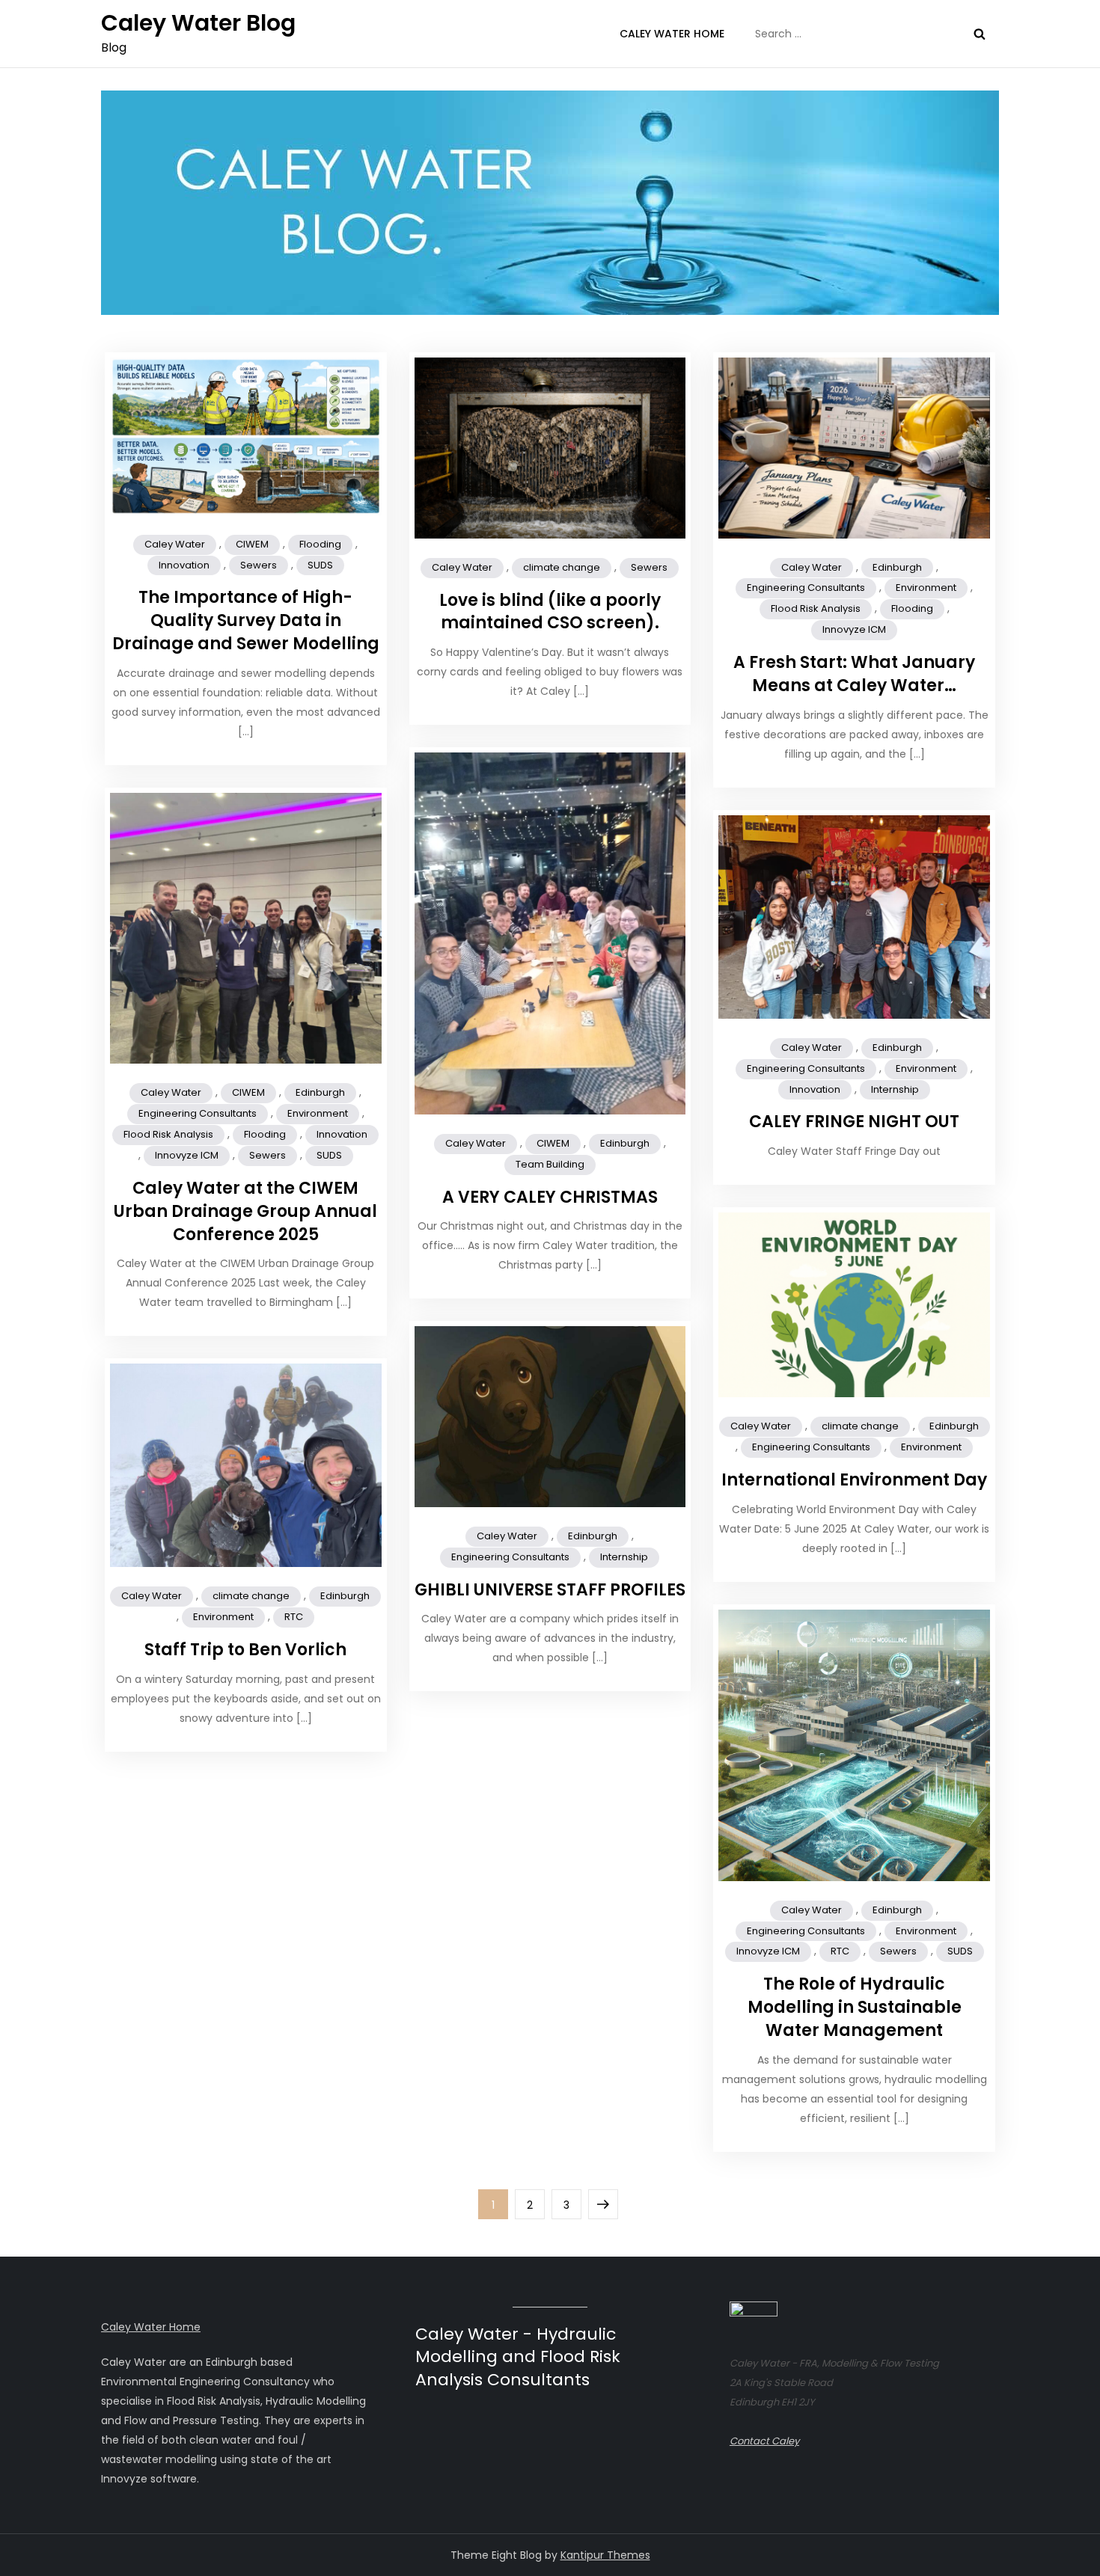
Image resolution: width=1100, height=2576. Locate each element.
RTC (294, 1617)
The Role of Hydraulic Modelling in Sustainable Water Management (855, 2007)
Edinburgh (897, 567)
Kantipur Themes (605, 2555)
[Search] (980, 34)
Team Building (550, 1164)
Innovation (184, 565)
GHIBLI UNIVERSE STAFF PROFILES (550, 1590)
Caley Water (175, 544)
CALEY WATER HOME (672, 34)
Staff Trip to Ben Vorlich (245, 1650)
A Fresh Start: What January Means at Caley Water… (854, 674)
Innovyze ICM (854, 629)
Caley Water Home (151, 2327)
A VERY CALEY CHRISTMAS (550, 1197)
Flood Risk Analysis (816, 608)
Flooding (320, 544)
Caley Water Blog (198, 23)
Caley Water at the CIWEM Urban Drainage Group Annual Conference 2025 (245, 1211)
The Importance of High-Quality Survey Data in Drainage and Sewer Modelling (246, 620)
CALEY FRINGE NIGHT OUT (854, 1122)
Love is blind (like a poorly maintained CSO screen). (550, 612)
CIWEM (252, 544)
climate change (562, 567)
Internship (895, 1089)
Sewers (259, 565)
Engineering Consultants (806, 588)
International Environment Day (854, 1480)
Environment (926, 588)
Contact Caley (764, 2441)
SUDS (320, 565)
